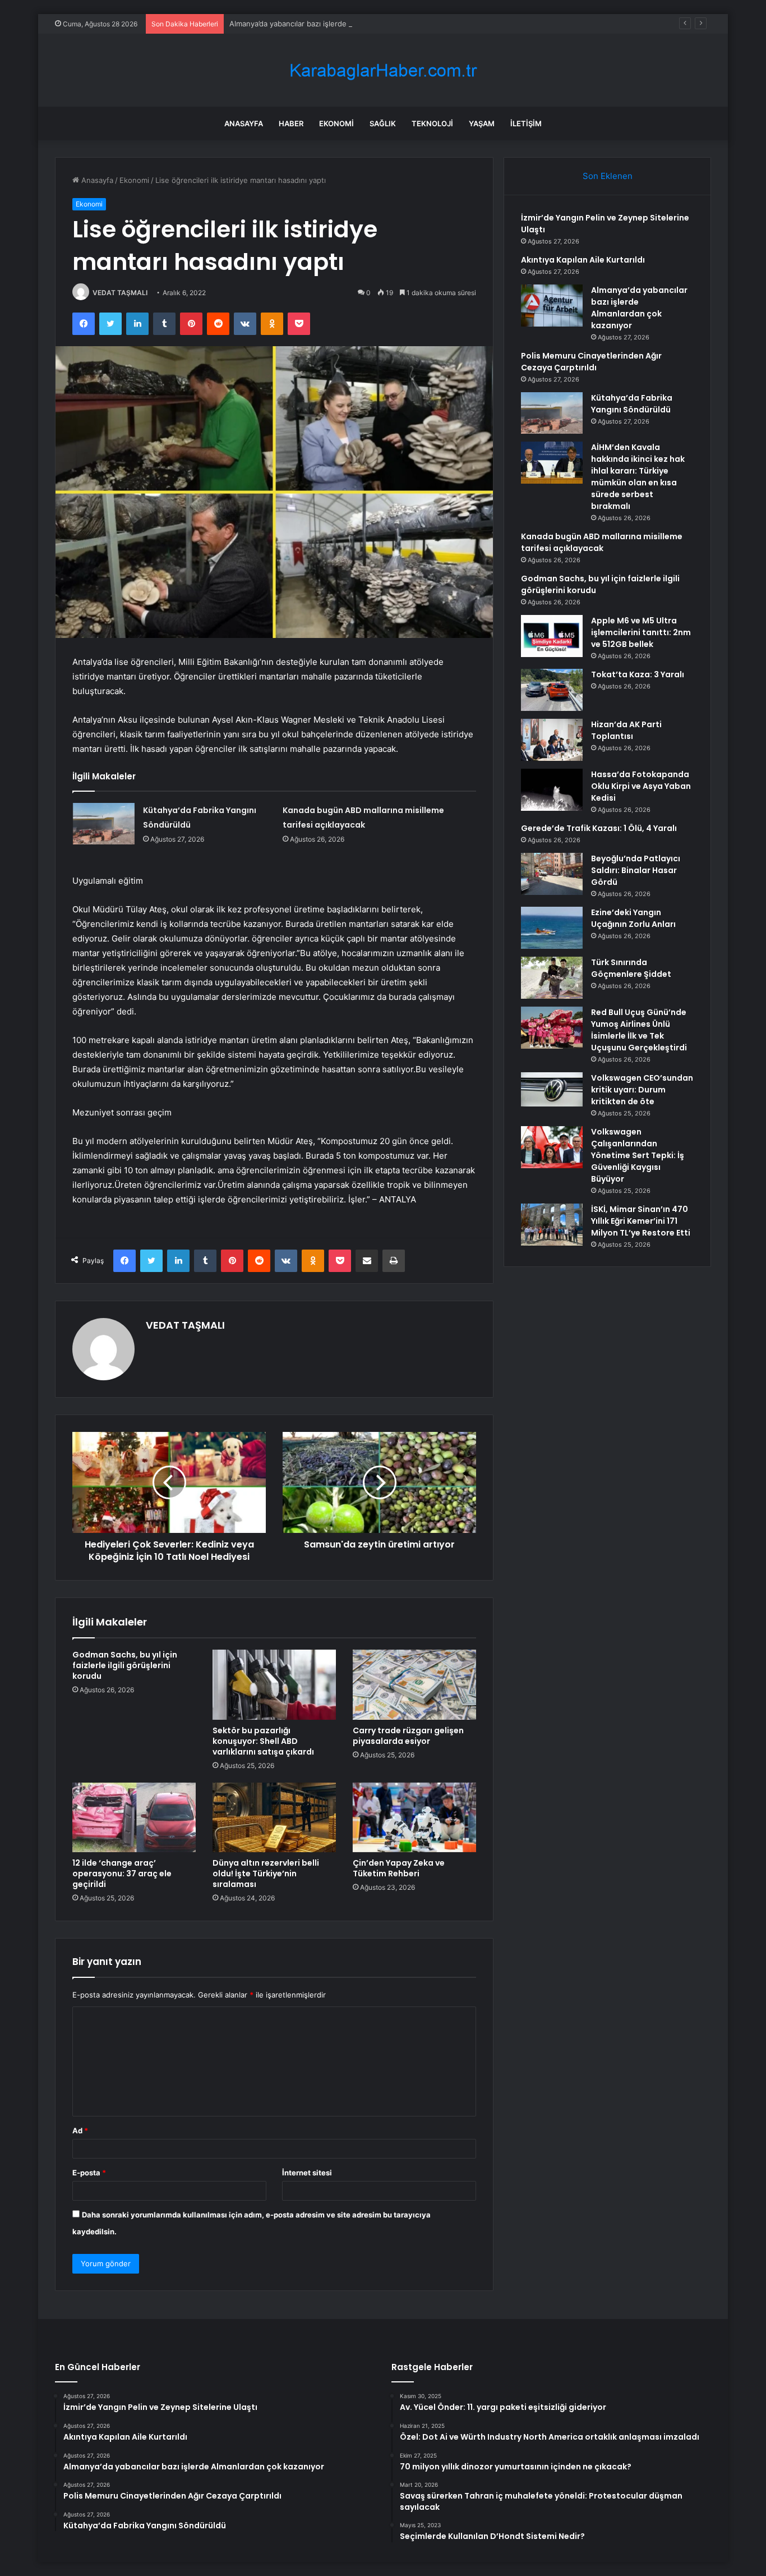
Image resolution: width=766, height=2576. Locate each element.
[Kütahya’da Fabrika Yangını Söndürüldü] (104, 823)
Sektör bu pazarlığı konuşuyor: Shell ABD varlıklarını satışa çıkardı (263, 1741)
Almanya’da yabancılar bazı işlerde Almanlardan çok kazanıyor (335, 24)
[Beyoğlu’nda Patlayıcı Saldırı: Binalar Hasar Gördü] (552, 874)
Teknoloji (432, 123)
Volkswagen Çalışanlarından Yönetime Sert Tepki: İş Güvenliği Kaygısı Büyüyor (638, 1155)
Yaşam (482, 123)
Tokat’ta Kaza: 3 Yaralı (638, 674)
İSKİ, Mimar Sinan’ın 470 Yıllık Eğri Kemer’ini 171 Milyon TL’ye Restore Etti (641, 1221)
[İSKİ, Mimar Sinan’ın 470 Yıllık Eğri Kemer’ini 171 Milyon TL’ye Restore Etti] (552, 1225)
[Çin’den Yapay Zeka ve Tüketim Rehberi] (414, 1817)
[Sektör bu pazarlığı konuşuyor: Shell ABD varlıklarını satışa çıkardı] (274, 1684)
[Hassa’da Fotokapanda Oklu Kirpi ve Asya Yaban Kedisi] (552, 790)
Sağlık (383, 123)
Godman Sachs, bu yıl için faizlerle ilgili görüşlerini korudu (125, 1665)
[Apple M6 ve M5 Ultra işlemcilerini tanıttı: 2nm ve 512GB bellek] (552, 636)
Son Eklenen (608, 176)
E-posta (89, 2173)
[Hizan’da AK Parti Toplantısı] (552, 740)
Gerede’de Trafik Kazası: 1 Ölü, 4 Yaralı (599, 828)
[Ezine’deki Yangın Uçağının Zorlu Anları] (552, 928)
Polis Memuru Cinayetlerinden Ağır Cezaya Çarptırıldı (591, 362)
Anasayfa (244, 123)
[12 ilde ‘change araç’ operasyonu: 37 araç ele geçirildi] (134, 1817)
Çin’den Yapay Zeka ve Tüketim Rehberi (399, 1868)
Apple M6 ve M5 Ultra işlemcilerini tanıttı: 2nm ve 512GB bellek (641, 632)
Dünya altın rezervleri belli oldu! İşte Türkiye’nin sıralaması (266, 1874)
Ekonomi (336, 123)
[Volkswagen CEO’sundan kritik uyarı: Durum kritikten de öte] (552, 1090)
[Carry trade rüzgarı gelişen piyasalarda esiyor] (414, 1684)
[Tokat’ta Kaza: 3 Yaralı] (552, 690)
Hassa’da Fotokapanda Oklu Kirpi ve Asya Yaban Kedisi (641, 786)
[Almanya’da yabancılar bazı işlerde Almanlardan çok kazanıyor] (552, 306)
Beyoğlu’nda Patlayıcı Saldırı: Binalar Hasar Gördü (636, 870)
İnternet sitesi (307, 2173)
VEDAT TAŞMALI (120, 293)
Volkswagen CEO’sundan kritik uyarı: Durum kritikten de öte (642, 1090)
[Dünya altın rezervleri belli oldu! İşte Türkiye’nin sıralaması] (274, 1817)
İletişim (526, 123)
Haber (291, 123)
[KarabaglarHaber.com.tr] (383, 70)
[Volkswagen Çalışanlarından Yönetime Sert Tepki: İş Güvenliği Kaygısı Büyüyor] (552, 1147)
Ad (80, 2130)
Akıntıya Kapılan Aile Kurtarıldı (583, 260)
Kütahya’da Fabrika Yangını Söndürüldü (632, 404)
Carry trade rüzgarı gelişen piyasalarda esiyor (408, 1736)
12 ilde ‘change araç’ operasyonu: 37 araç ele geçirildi (122, 1874)
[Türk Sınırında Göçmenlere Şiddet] (552, 978)
